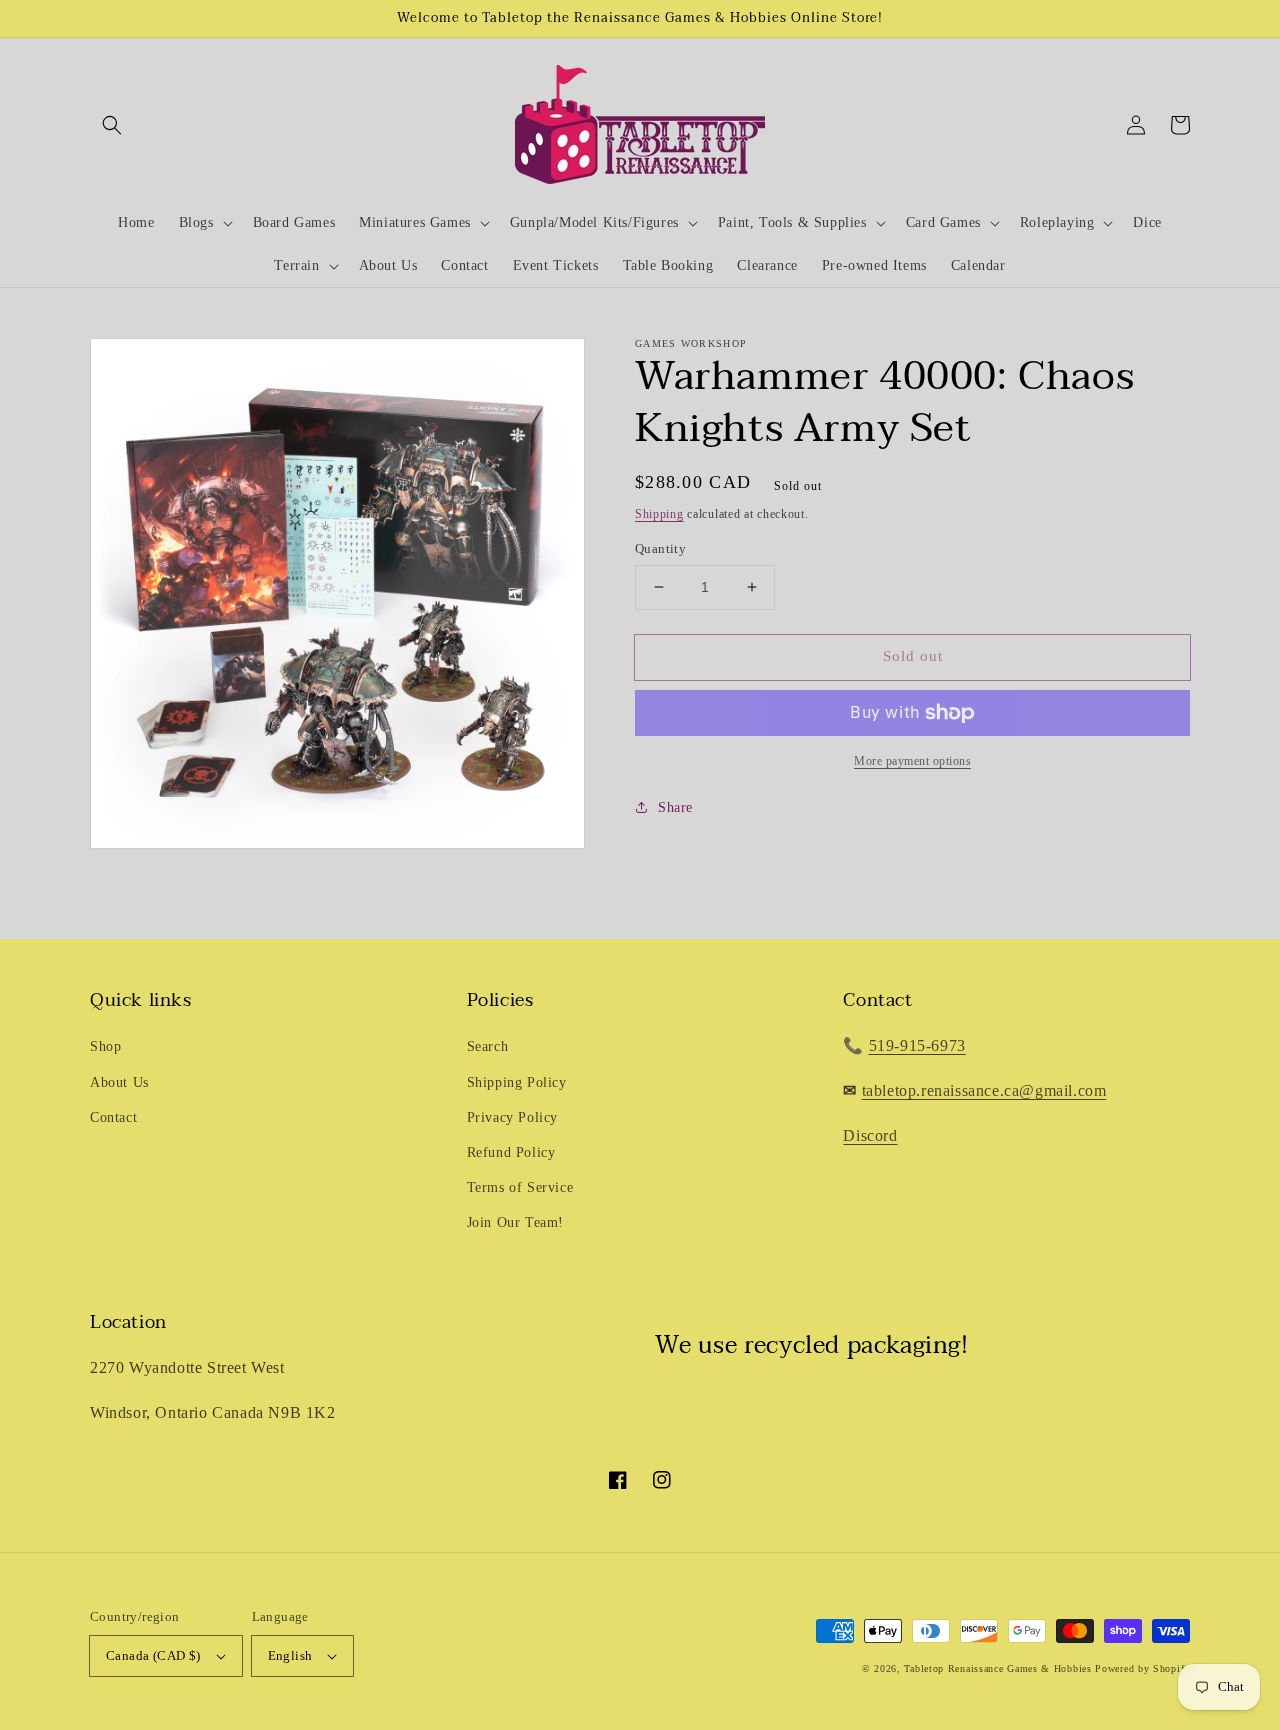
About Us (119, 1082)
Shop (105, 1046)
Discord (870, 1135)
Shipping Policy (517, 1082)
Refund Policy (511, 1152)
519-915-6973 (917, 1045)
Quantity (660, 548)
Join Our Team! (515, 1222)
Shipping (659, 514)
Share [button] (675, 807)
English (290, 1655)
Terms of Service (520, 1187)
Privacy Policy (512, 1117)
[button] (112, 125)
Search (488, 1046)
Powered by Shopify (1142, 1668)
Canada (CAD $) (153, 1655)
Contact (113, 1117)
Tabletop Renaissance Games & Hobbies (997, 1668)
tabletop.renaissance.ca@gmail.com (984, 1090)
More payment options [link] (912, 761)
